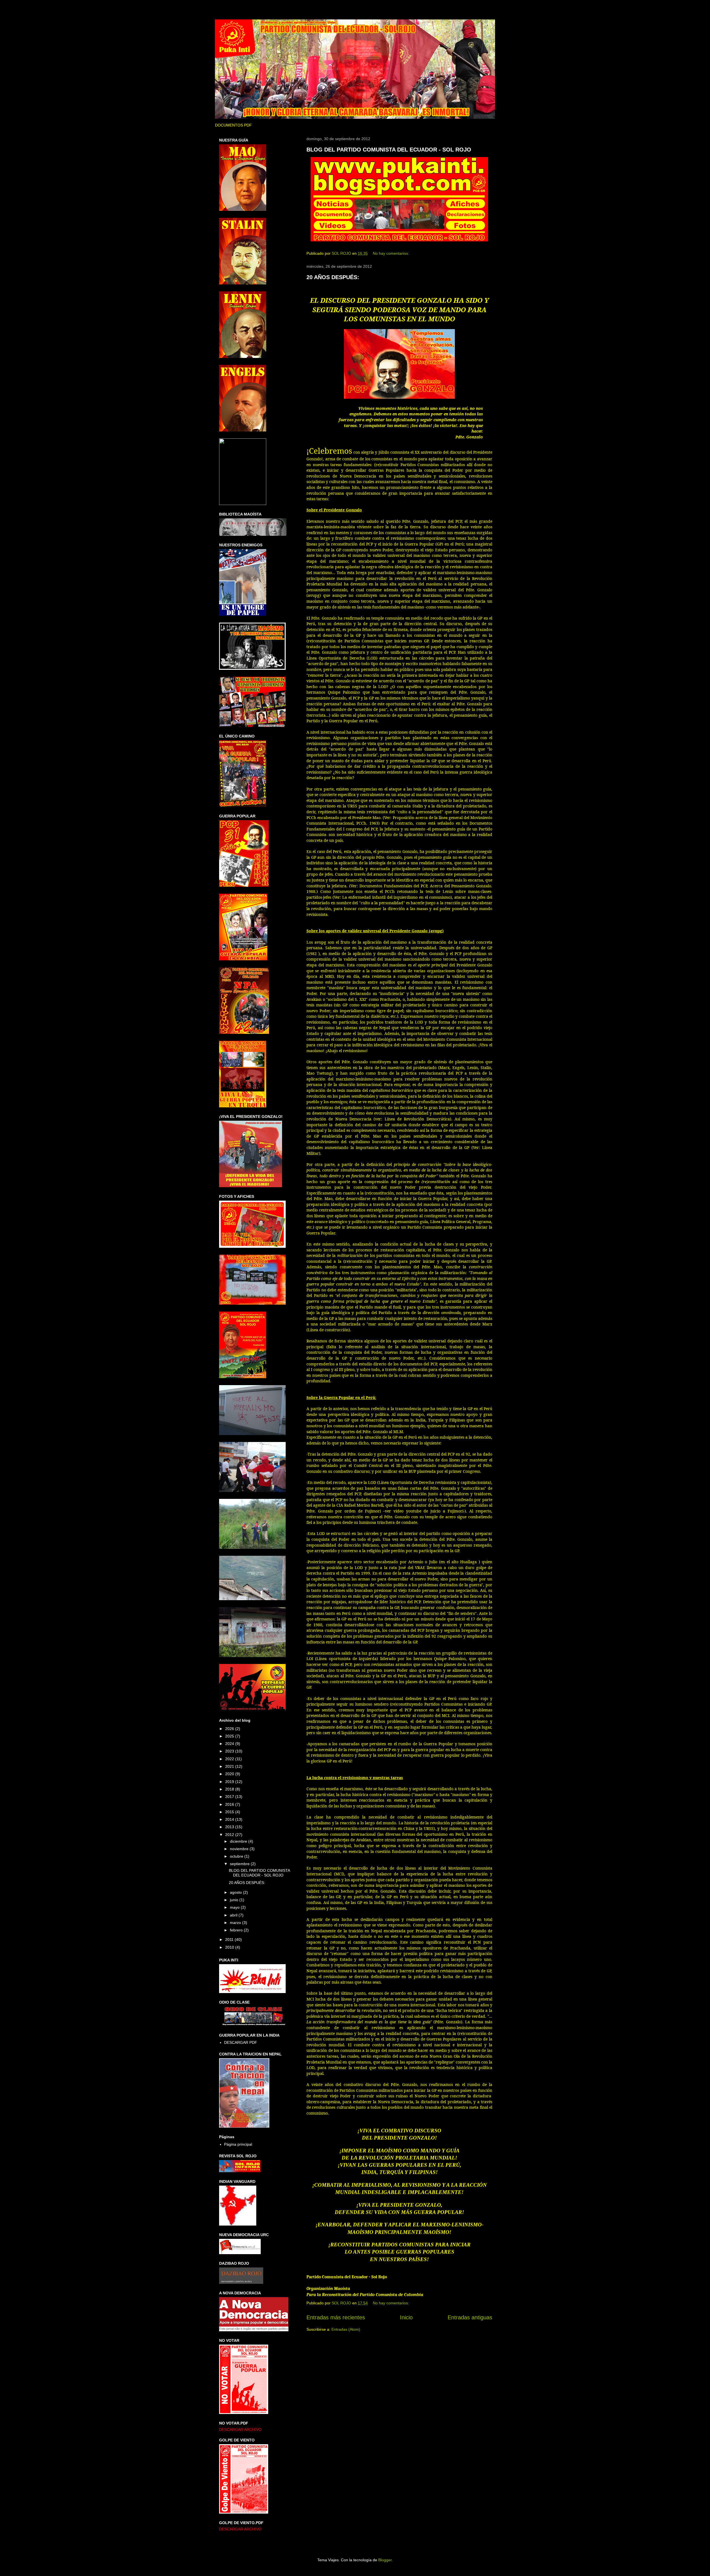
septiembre (240, 1864)
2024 (230, 1744)
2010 (230, 1947)
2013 (230, 1827)
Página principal (238, 2144)
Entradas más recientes (336, 2317)
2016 (230, 1804)
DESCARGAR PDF (241, 2042)
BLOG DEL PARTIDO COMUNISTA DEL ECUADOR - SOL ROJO (389, 150)
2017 (230, 1797)
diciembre (239, 1841)
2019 (230, 1782)
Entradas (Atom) (346, 2329)
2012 (230, 1835)
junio (235, 1900)
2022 (230, 1759)
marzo (236, 1923)
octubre (237, 1856)
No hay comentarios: (391, 253)
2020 (230, 1774)
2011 (230, 1939)
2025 (230, 1736)
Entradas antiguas (470, 2317)
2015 (230, 1812)
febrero (237, 1930)
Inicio (406, 2317)
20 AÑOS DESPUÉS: (333, 277)
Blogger (385, 2560)
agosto (236, 1892)
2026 (230, 1729)
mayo (235, 1907)
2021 (230, 1766)
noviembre (240, 1849)
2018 (230, 1789)
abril (234, 1915)
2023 (230, 1751)
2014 (230, 1819)
